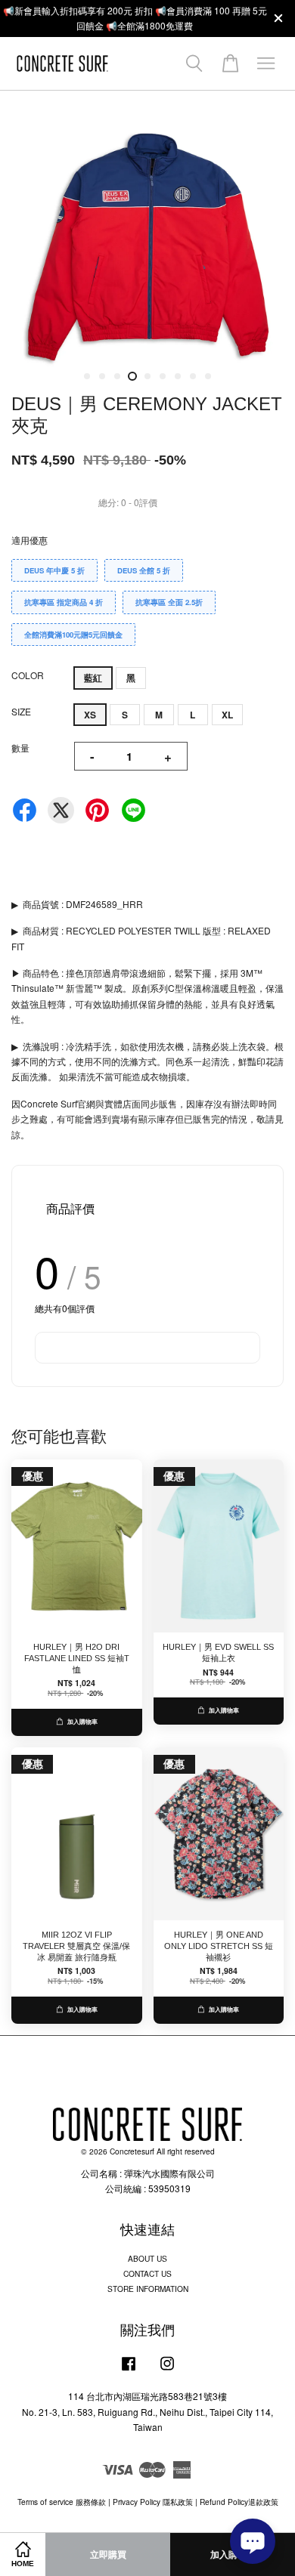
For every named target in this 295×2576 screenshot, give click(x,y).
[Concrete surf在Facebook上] (129, 2371)
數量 (20, 747)
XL (227, 715)
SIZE (21, 711)
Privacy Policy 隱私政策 (153, 2502)
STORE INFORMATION (148, 2289)
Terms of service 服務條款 (62, 2502)
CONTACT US (147, 2273)
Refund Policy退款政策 (239, 2502)
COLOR (28, 675)
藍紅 (93, 678)
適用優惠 (29, 540)
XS (90, 715)
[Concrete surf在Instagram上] (167, 2371)
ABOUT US (147, 2258)
